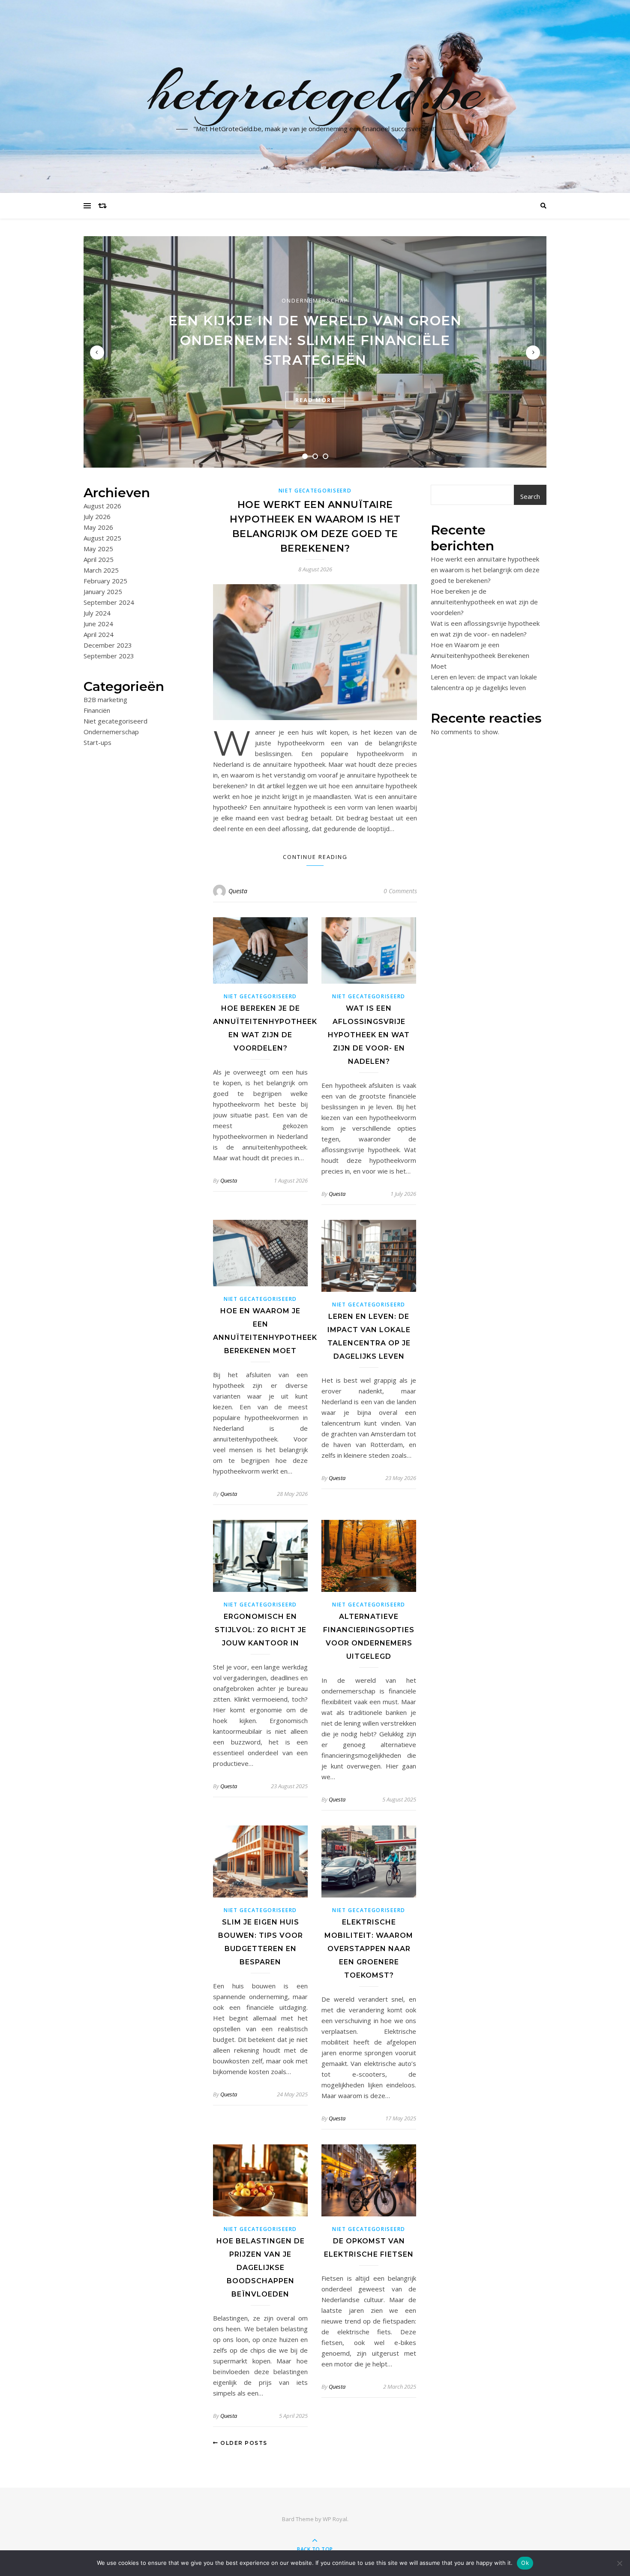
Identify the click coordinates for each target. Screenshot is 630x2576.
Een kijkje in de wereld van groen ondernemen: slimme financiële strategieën (315, 340)
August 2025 (102, 538)
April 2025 (99, 559)
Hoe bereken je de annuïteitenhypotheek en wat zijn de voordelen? (484, 602)
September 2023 (109, 656)
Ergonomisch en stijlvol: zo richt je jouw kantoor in (261, 1630)
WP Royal (335, 2519)
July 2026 (97, 516)
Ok (525, 2563)
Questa (238, 891)
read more (315, 400)
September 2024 (109, 602)
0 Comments (400, 891)
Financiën (97, 710)
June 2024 (98, 624)
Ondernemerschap (315, 300)
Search (530, 496)
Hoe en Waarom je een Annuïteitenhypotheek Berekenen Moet (480, 655)
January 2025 (103, 591)
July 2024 (97, 613)
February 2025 (105, 581)
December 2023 (108, 645)
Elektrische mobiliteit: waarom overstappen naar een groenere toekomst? (369, 1949)
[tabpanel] (315, 352)
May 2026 (98, 527)
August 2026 (102, 506)
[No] (619, 2563)
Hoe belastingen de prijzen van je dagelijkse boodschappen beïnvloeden (261, 2268)
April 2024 (99, 634)
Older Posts (243, 2443)
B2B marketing (105, 700)
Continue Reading (315, 857)
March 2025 (101, 570)
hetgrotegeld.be (315, 91)
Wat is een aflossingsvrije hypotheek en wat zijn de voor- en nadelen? (369, 1035)
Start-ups (97, 742)
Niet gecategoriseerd (115, 721)
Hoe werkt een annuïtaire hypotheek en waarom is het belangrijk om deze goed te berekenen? (485, 570)
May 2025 (98, 549)
